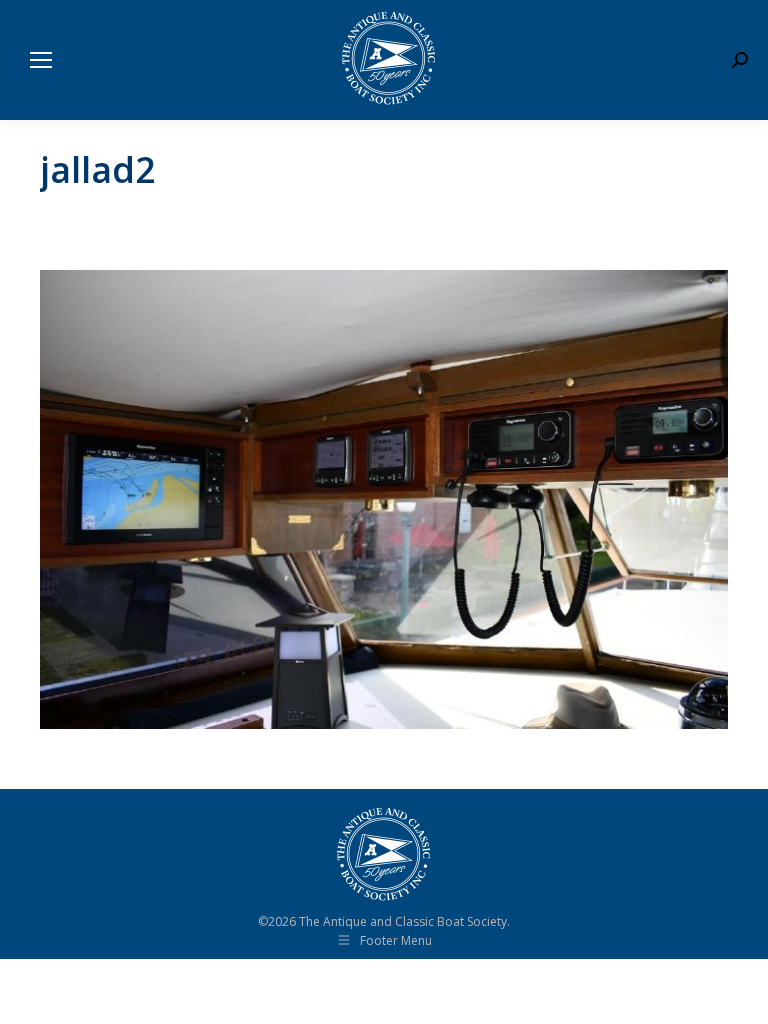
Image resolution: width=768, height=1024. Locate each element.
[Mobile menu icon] (41, 60)
